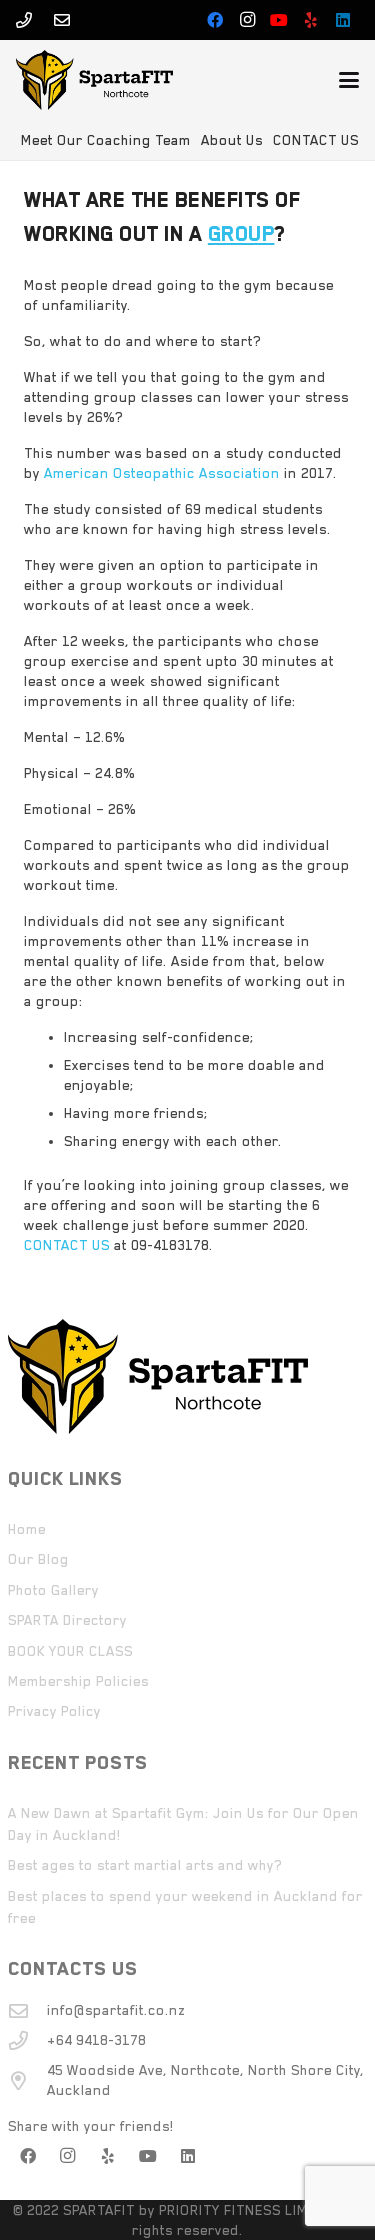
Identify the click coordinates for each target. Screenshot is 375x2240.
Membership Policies (78, 1681)
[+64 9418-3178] (28, 2040)
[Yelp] (311, 20)
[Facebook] (215, 20)
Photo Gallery (53, 1590)
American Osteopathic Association (162, 473)
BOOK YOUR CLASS (70, 1651)
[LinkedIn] (343, 20)
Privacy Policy (54, 1711)
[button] (349, 80)
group (241, 234)
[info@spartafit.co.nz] (28, 2010)
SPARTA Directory (67, 1620)
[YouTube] (279, 20)
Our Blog (38, 1559)
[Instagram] (247, 20)
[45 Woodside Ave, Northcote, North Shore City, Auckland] (28, 2080)
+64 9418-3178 (96, 2040)
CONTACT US (67, 1245)
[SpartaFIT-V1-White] (94, 80)
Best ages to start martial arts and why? (145, 1865)
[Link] (24, 20)
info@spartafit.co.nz (116, 2010)
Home (27, 1529)
